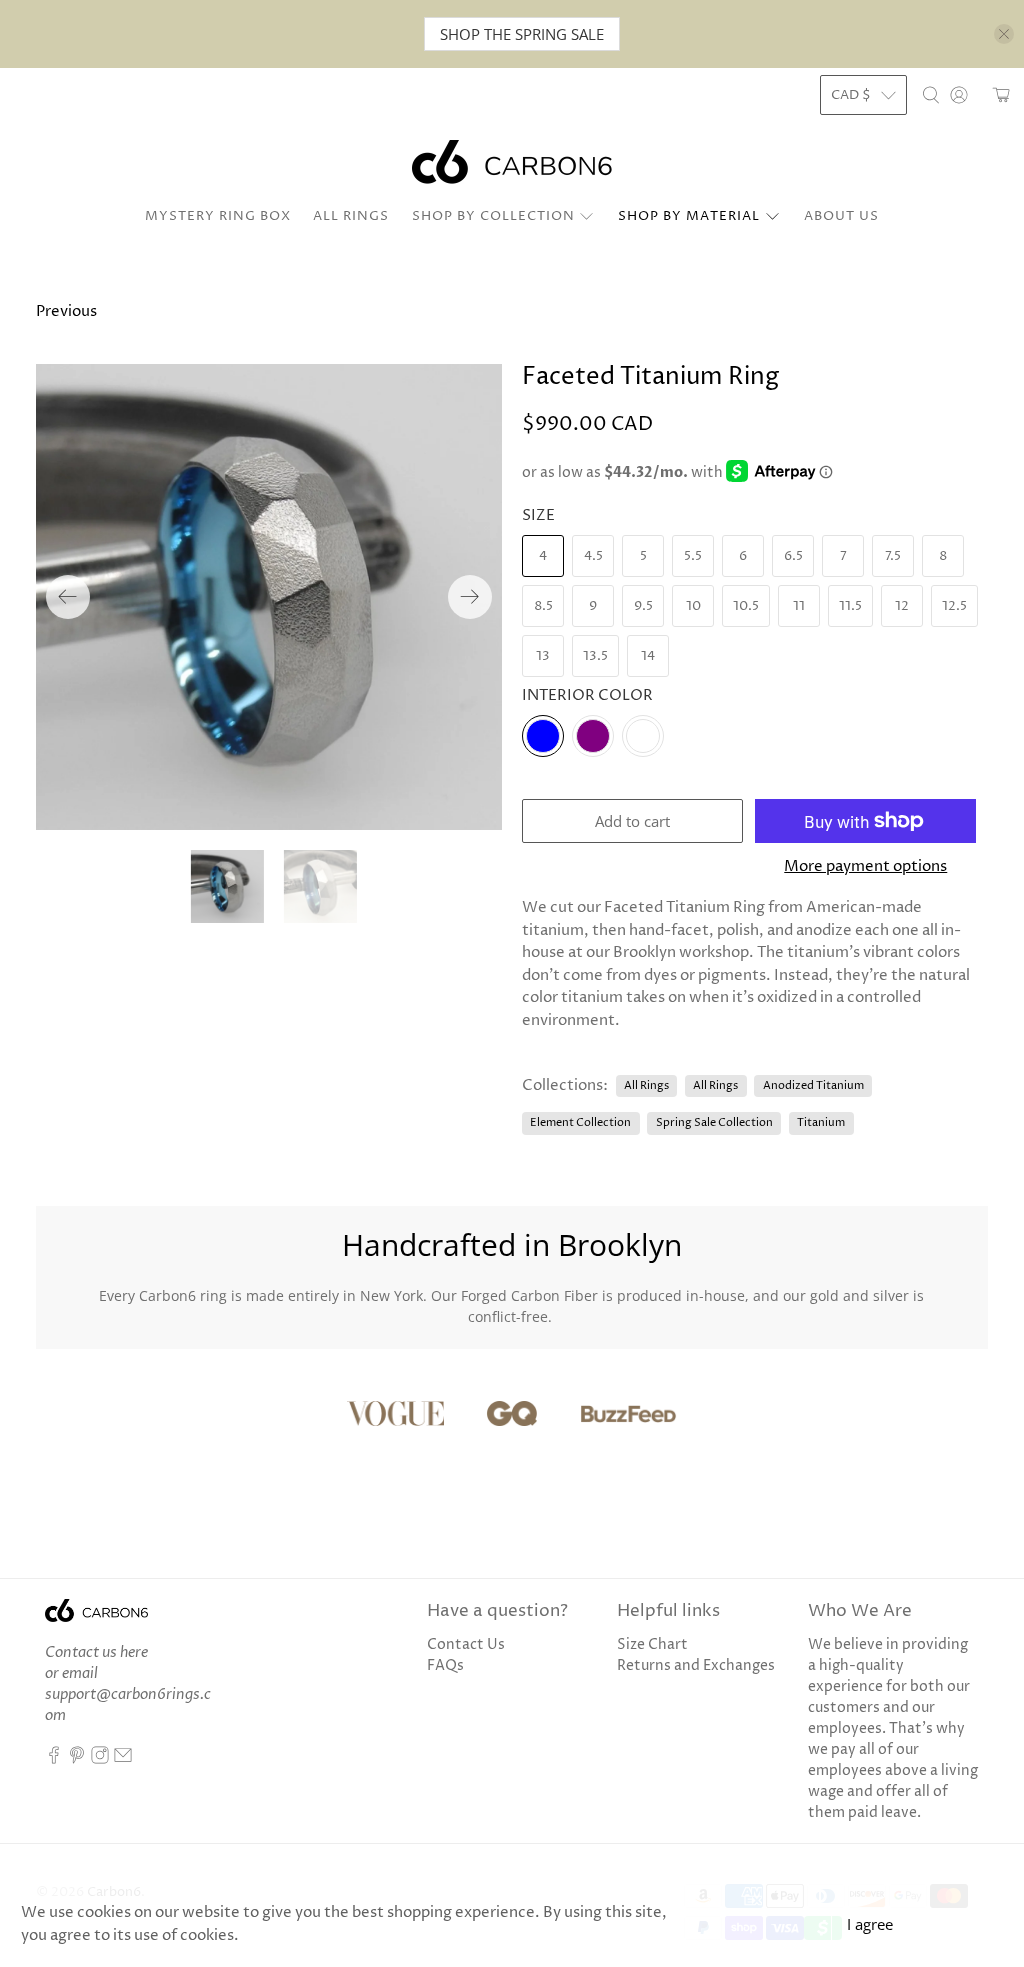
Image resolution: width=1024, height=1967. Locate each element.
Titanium (821, 1122)
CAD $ (851, 95)
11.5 (850, 606)
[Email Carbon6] (123, 1759)
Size (538, 515)
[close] (1004, 34)
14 (648, 656)
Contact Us (466, 1644)
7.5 (893, 556)
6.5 (793, 556)
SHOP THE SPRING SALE (522, 34)
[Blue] (543, 736)
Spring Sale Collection (714, 1122)
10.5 (746, 606)
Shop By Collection (493, 216)
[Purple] (593, 736)
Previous (66, 311)
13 (543, 656)
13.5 (595, 656)
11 (799, 606)
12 (902, 606)
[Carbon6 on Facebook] (54, 1759)
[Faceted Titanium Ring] (269, 597)
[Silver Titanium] (643, 736)
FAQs (445, 1665)
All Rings (351, 216)
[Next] (470, 597)
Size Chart (652, 1644)
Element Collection (580, 1122)
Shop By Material (689, 216)
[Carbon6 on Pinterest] (77, 1759)
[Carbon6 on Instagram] (100, 1759)
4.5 (593, 556)
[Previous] (68, 597)
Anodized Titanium (813, 1085)
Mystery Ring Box (218, 216)
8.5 (543, 606)
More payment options (865, 867)
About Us (841, 216)
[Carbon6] (512, 162)
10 (693, 606)
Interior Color (587, 695)
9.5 (643, 606)
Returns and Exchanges (696, 1665)
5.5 (693, 556)
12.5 (954, 606)
